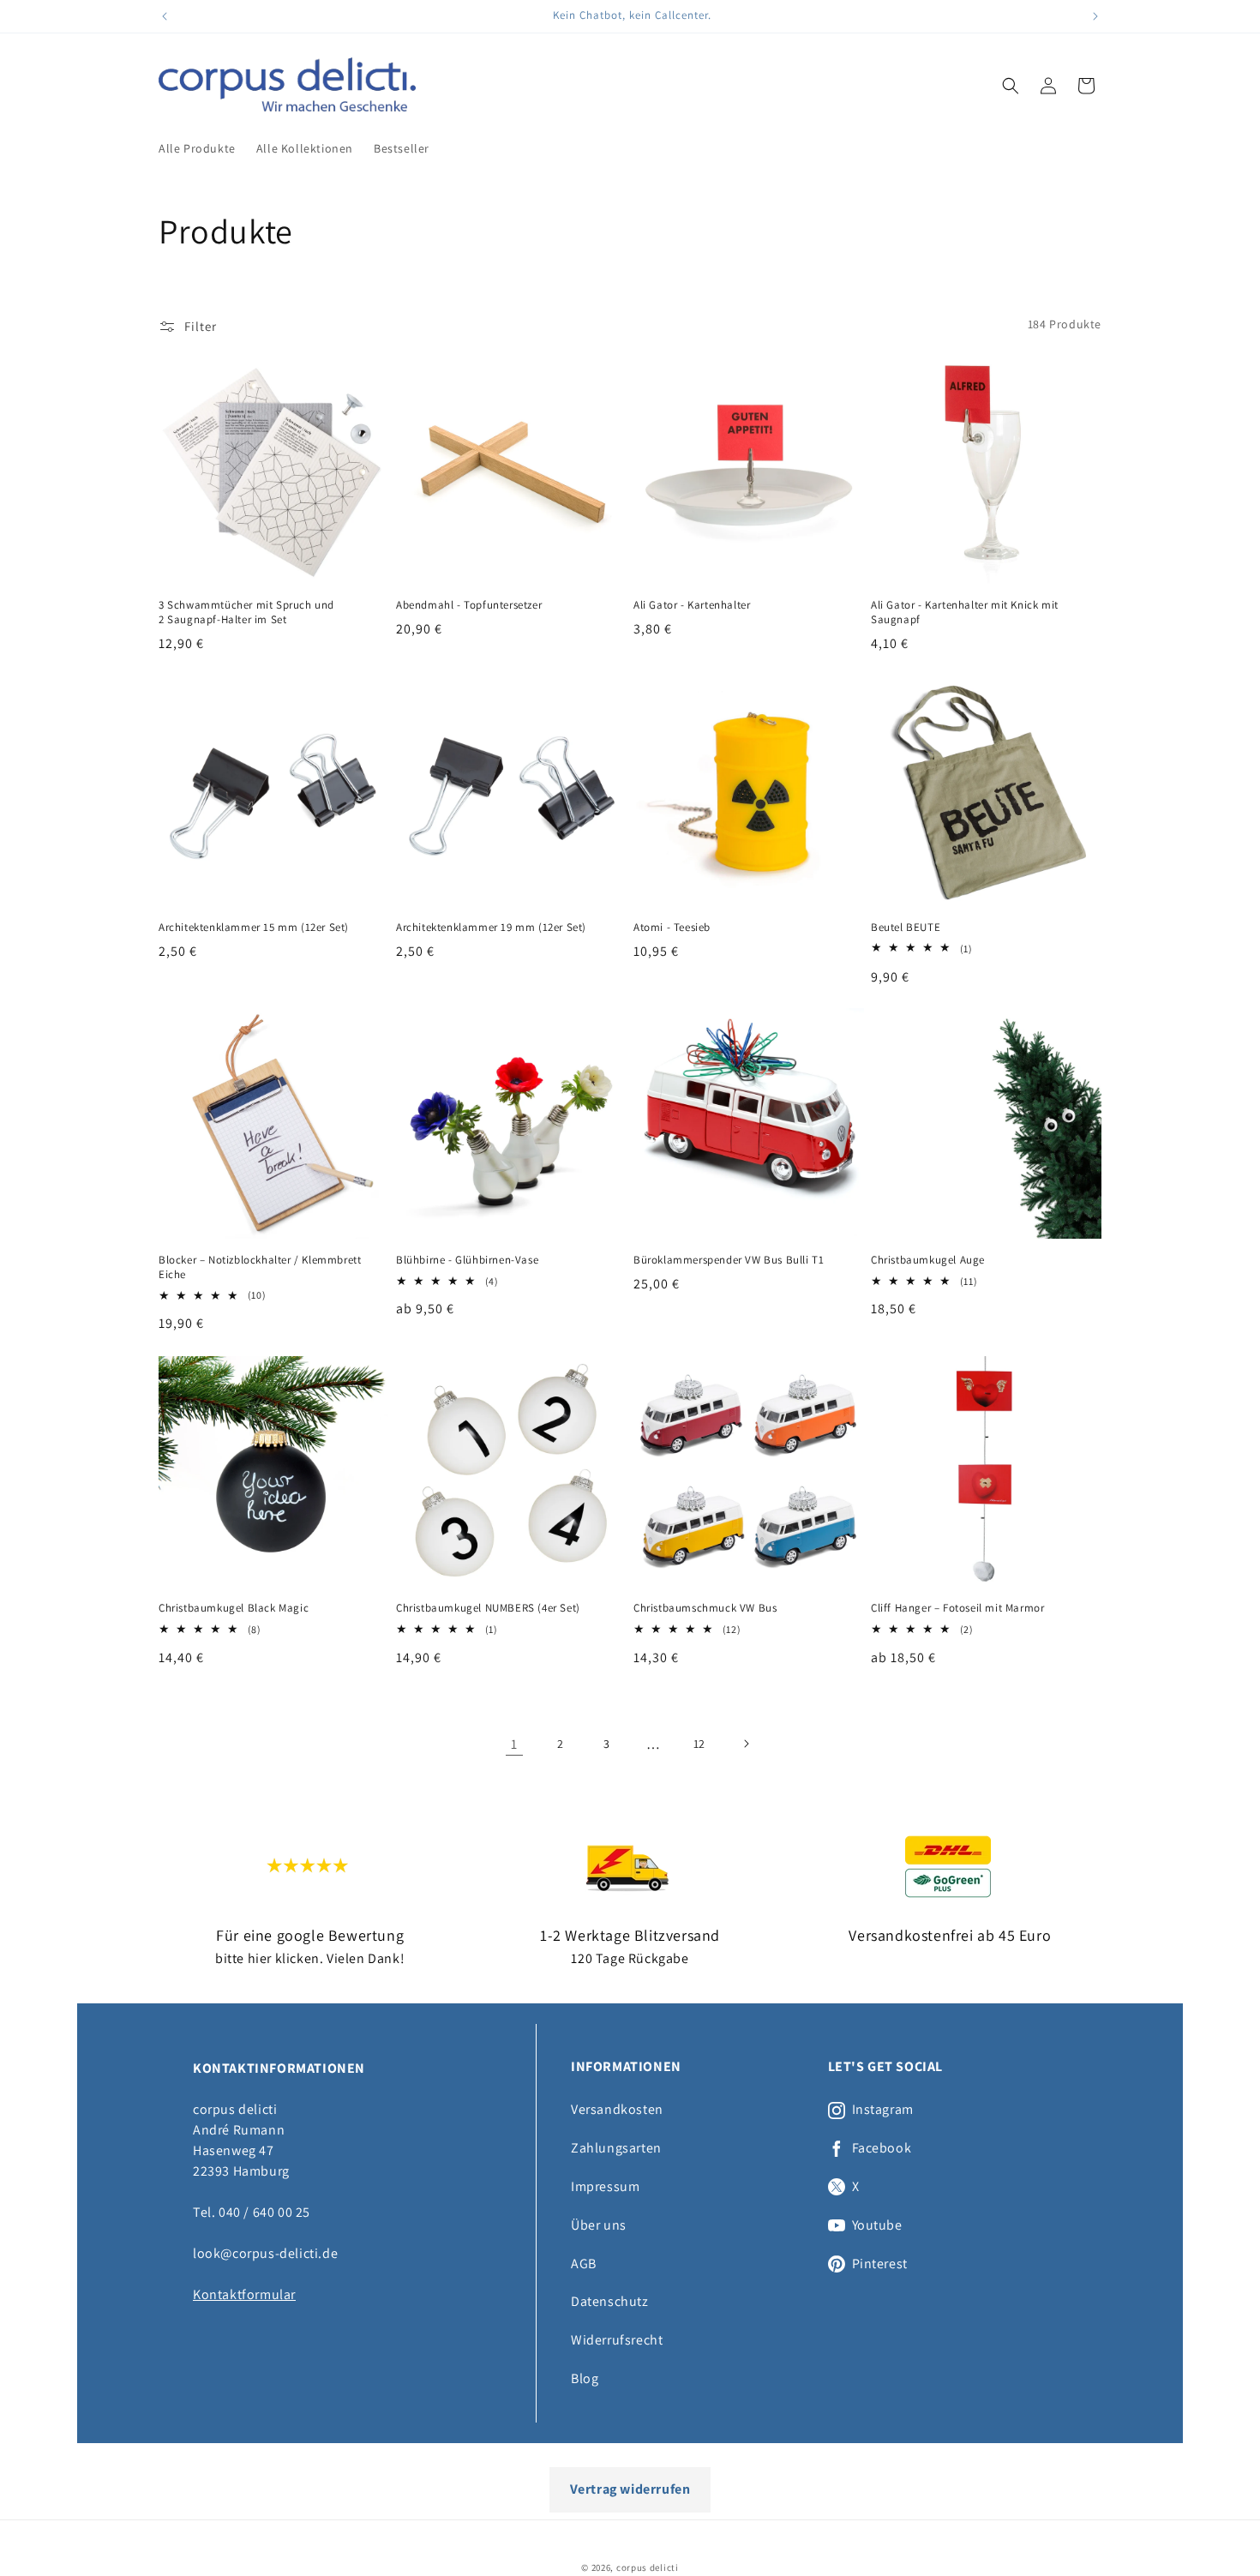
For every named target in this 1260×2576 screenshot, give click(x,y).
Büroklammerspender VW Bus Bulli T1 (729, 1260)
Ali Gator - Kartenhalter (692, 605)
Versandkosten (617, 2109)
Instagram (883, 2110)
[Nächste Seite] (746, 1744)
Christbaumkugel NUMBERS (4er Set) (488, 1608)
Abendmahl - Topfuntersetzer (469, 605)
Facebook (882, 2148)
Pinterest (880, 2264)
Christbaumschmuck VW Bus (705, 1608)
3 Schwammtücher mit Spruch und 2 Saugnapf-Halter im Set (246, 612)
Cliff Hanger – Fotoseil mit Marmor (957, 1608)
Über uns (599, 2225)
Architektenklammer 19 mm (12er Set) (491, 928)
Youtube (877, 2225)
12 (699, 1744)
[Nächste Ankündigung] (1095, 16)
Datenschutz (610, 2301)
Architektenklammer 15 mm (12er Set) (254, 928)
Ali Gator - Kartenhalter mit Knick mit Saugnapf (965, 612)
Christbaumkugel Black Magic (234, 1608)
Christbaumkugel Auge (928, 1260)
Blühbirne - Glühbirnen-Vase (467, 1260)
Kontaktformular (244, 2294)
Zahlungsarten (616, 2148)
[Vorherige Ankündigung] (165, 16)
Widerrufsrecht (617, 2340)
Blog (585, 2378)
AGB (584, 2264)
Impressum (605, 2186)
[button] (1011, 86)
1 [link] (514, 1743)
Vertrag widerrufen (630, 2489)
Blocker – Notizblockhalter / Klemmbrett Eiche (260, 1267)
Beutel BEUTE (906, 928)
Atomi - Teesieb (672, 928)
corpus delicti (648, 2567)
